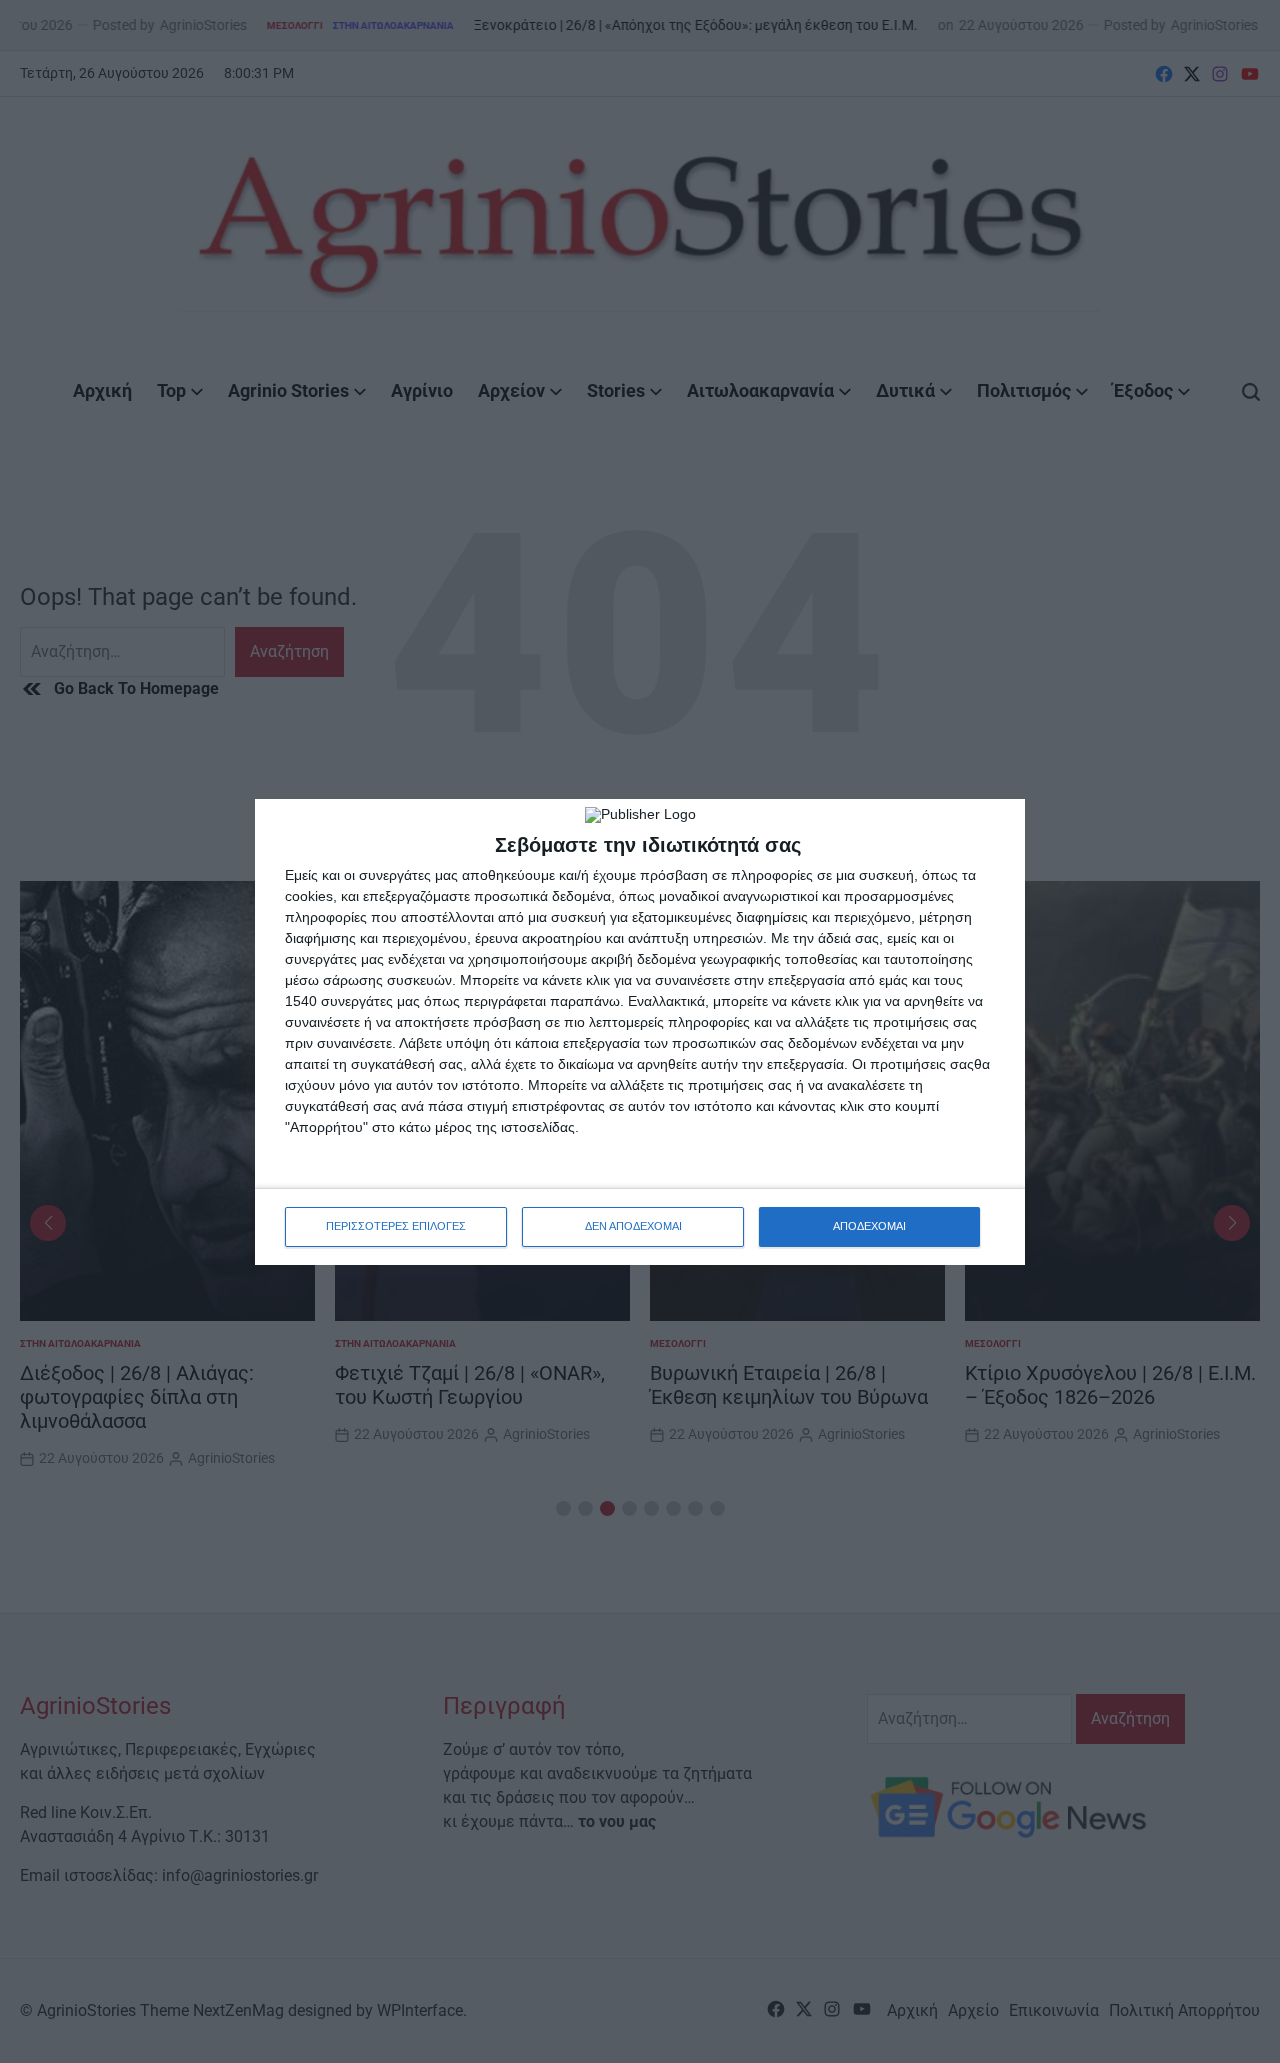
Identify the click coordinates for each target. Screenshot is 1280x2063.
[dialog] (640, 1032)
